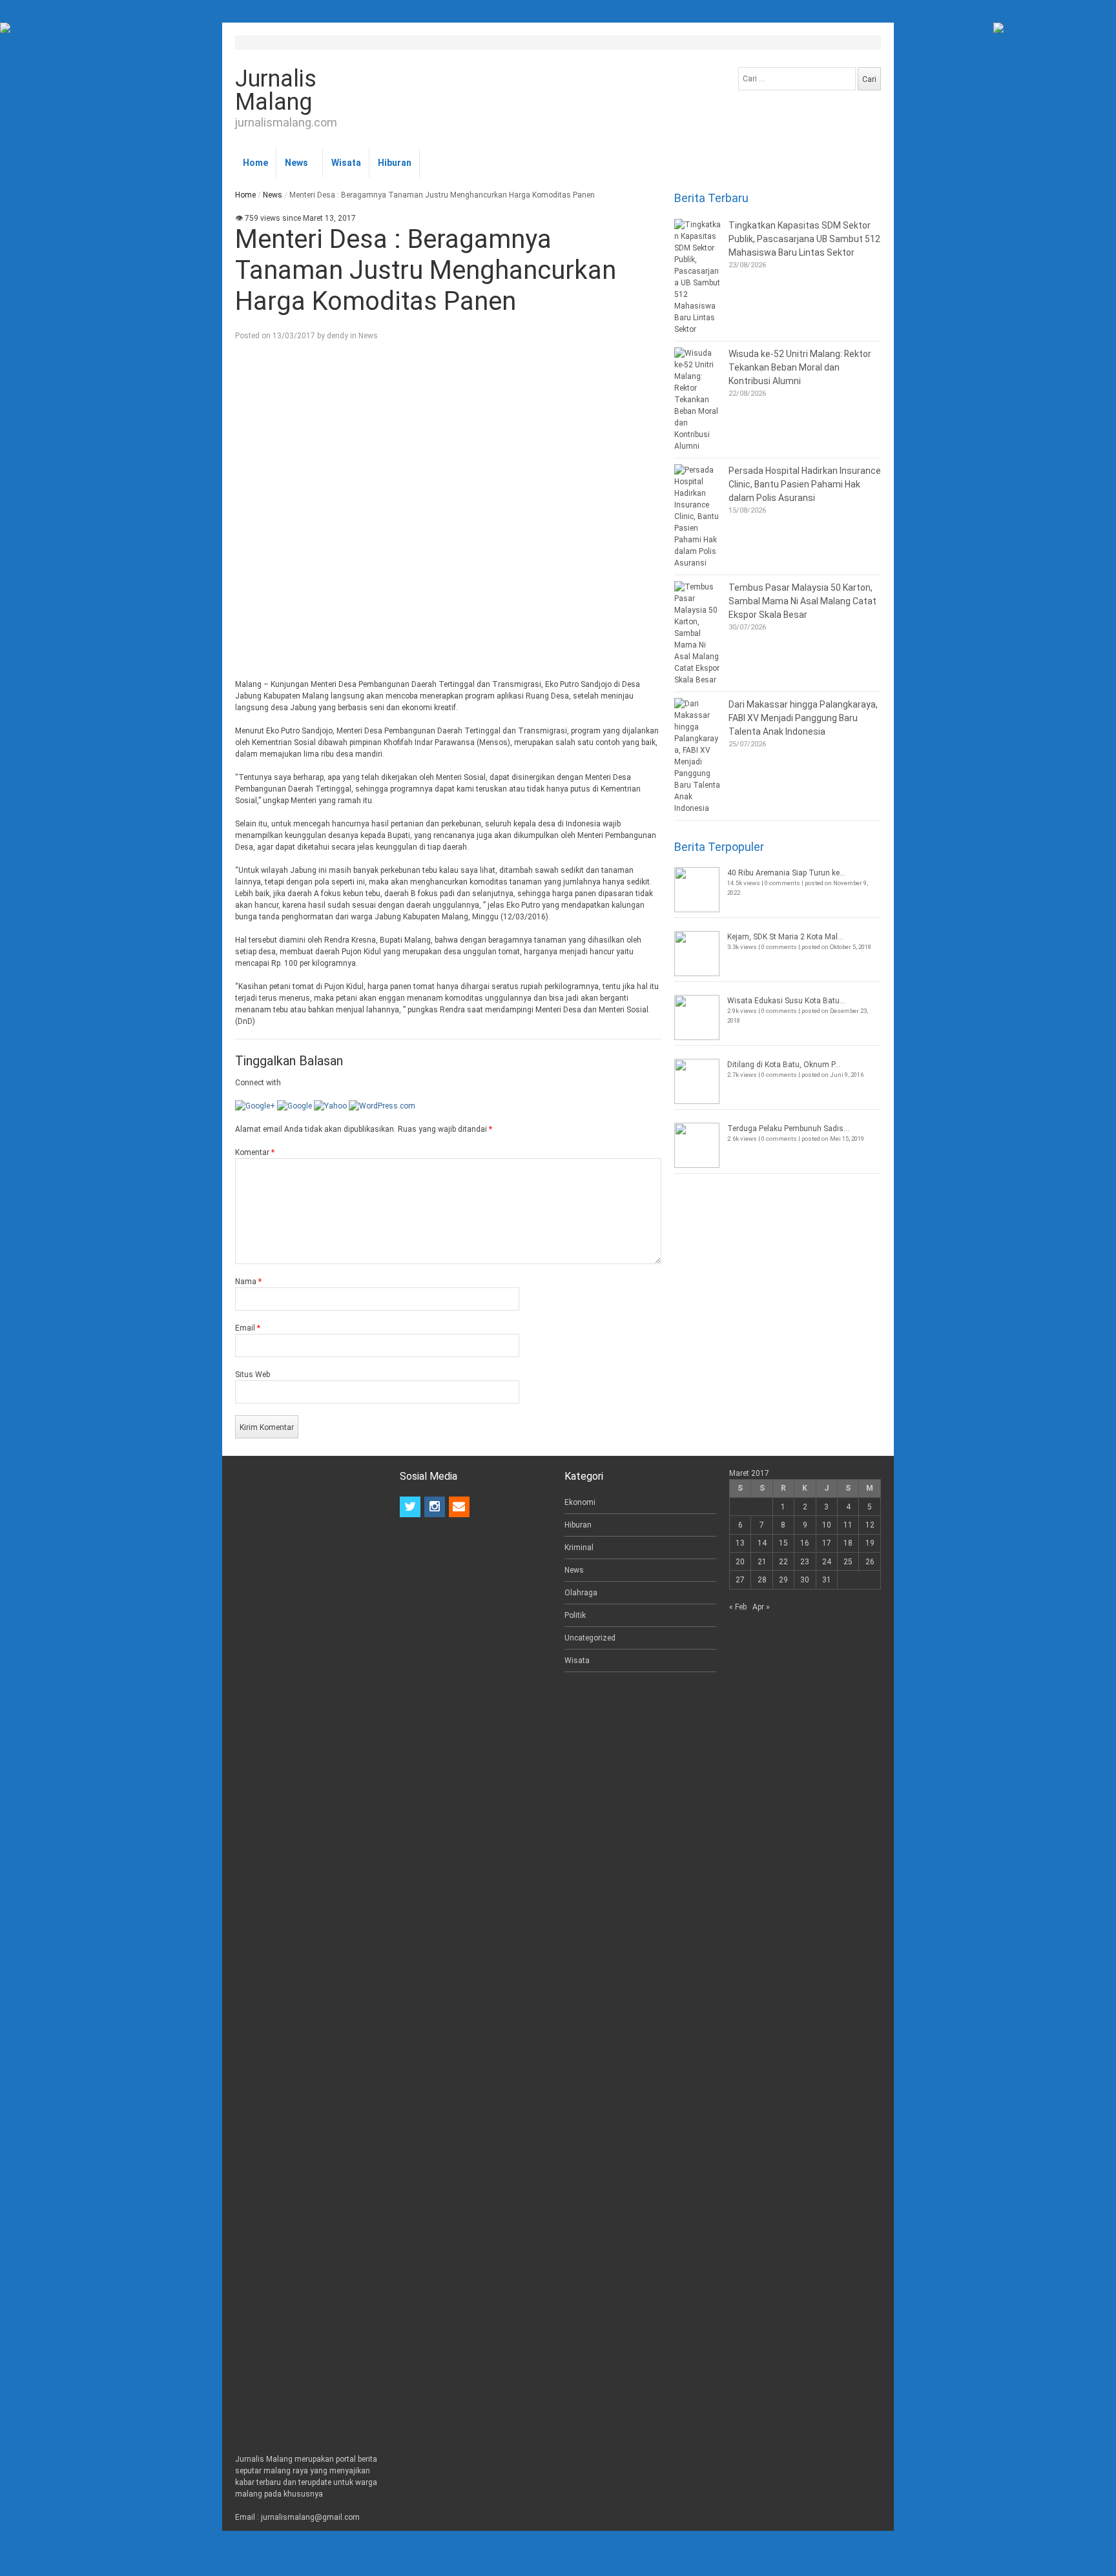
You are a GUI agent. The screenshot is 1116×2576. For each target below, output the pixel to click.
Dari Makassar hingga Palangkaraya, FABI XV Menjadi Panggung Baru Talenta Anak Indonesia (803, 718)
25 (848, 1562)
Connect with (258, 1083)
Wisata (346, 163)
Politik (575, 1615)
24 (827, 1562)
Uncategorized (590, 1638)
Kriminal (579, 1548)
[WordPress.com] (382, 1106)
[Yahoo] (330, 1106)
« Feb (738, 1607)
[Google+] (255, 1106)
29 (783, 1580)
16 (805, 1543)
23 (805, 1562)
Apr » (761, 1607)
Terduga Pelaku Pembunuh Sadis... (788, 1129)
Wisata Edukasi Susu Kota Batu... (786, 1001)
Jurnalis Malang (276, 90)
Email (248, 1328)
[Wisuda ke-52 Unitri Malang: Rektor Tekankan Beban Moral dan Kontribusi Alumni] (698, 400)
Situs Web (253, 1375)
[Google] (294, 1106)
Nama (248, 1282)
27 (740, 1580)
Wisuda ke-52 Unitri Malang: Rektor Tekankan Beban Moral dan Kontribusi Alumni (800, 367)
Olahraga (581, 1593)
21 (762, 1562)
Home (255, 163)
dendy (337, 336)
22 (783, 1562)
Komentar (255, 1152)
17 (827, 1543)
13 (740, 1543)
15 (783, 1543)
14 (762, 1543)
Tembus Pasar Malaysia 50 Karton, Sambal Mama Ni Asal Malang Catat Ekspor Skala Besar (802, 601)
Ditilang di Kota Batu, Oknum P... (784, 1065)
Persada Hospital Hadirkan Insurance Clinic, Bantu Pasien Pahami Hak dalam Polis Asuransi (805, 484)
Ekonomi (580, 1502)
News (296, 163)
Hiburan (395, 163)
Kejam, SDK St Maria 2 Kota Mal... (785, 937)
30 (805, 1580)
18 (848, 1543)
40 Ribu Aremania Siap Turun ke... (786, 873)
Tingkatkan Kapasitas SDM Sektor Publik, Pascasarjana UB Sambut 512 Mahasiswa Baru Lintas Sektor (804, 239)
